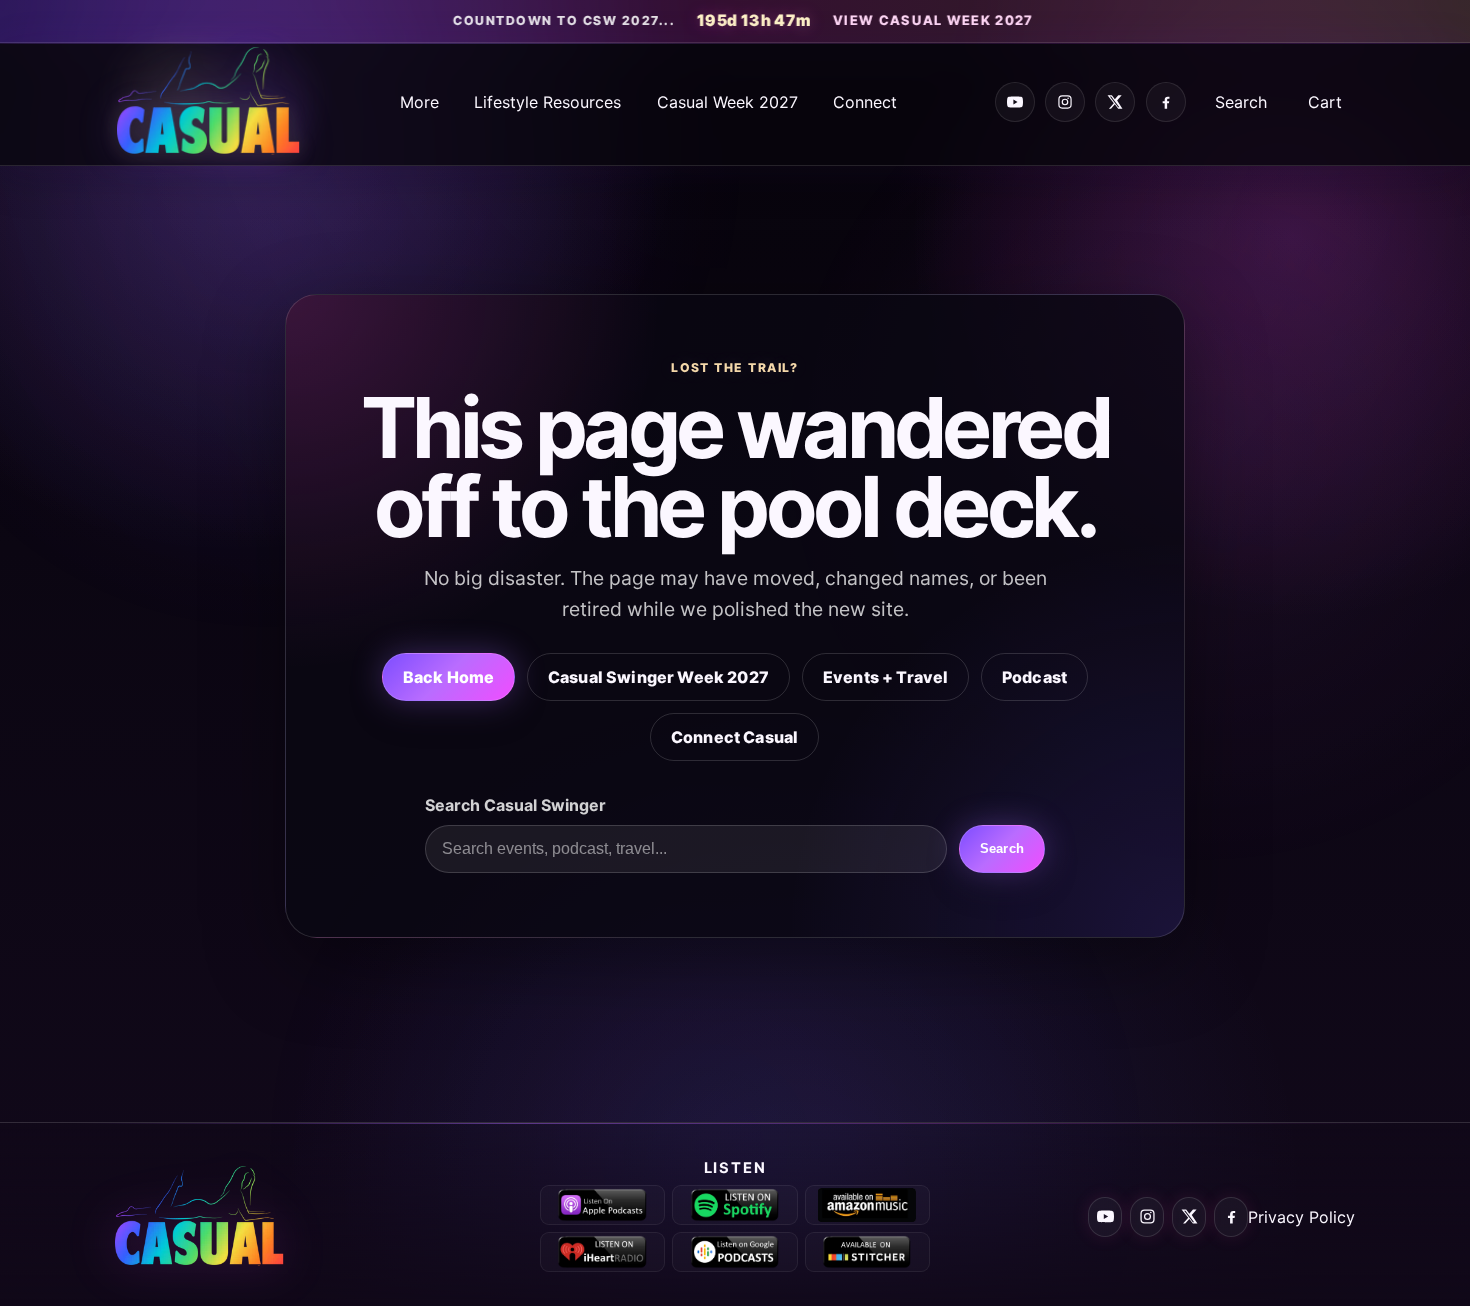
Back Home (448, 676)
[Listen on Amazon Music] (867, 1205)
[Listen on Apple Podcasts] (602, 1205)
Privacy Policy (1301, 1217)
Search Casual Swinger (515, 805)
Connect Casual (734, 736)
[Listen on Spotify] (734, 1205)
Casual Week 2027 (727, 102)
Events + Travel (885, 676)
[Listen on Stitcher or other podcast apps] (867, 1252)
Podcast (1034, 676)
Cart (1325, 102)
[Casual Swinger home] (210, 1217)
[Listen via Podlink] (734, 1252)
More (419, 102)
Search (1241, 102)
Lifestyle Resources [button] (547, 102)
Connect (865, 102)
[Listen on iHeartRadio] (602, 1252)
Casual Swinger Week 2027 (658, 676)
